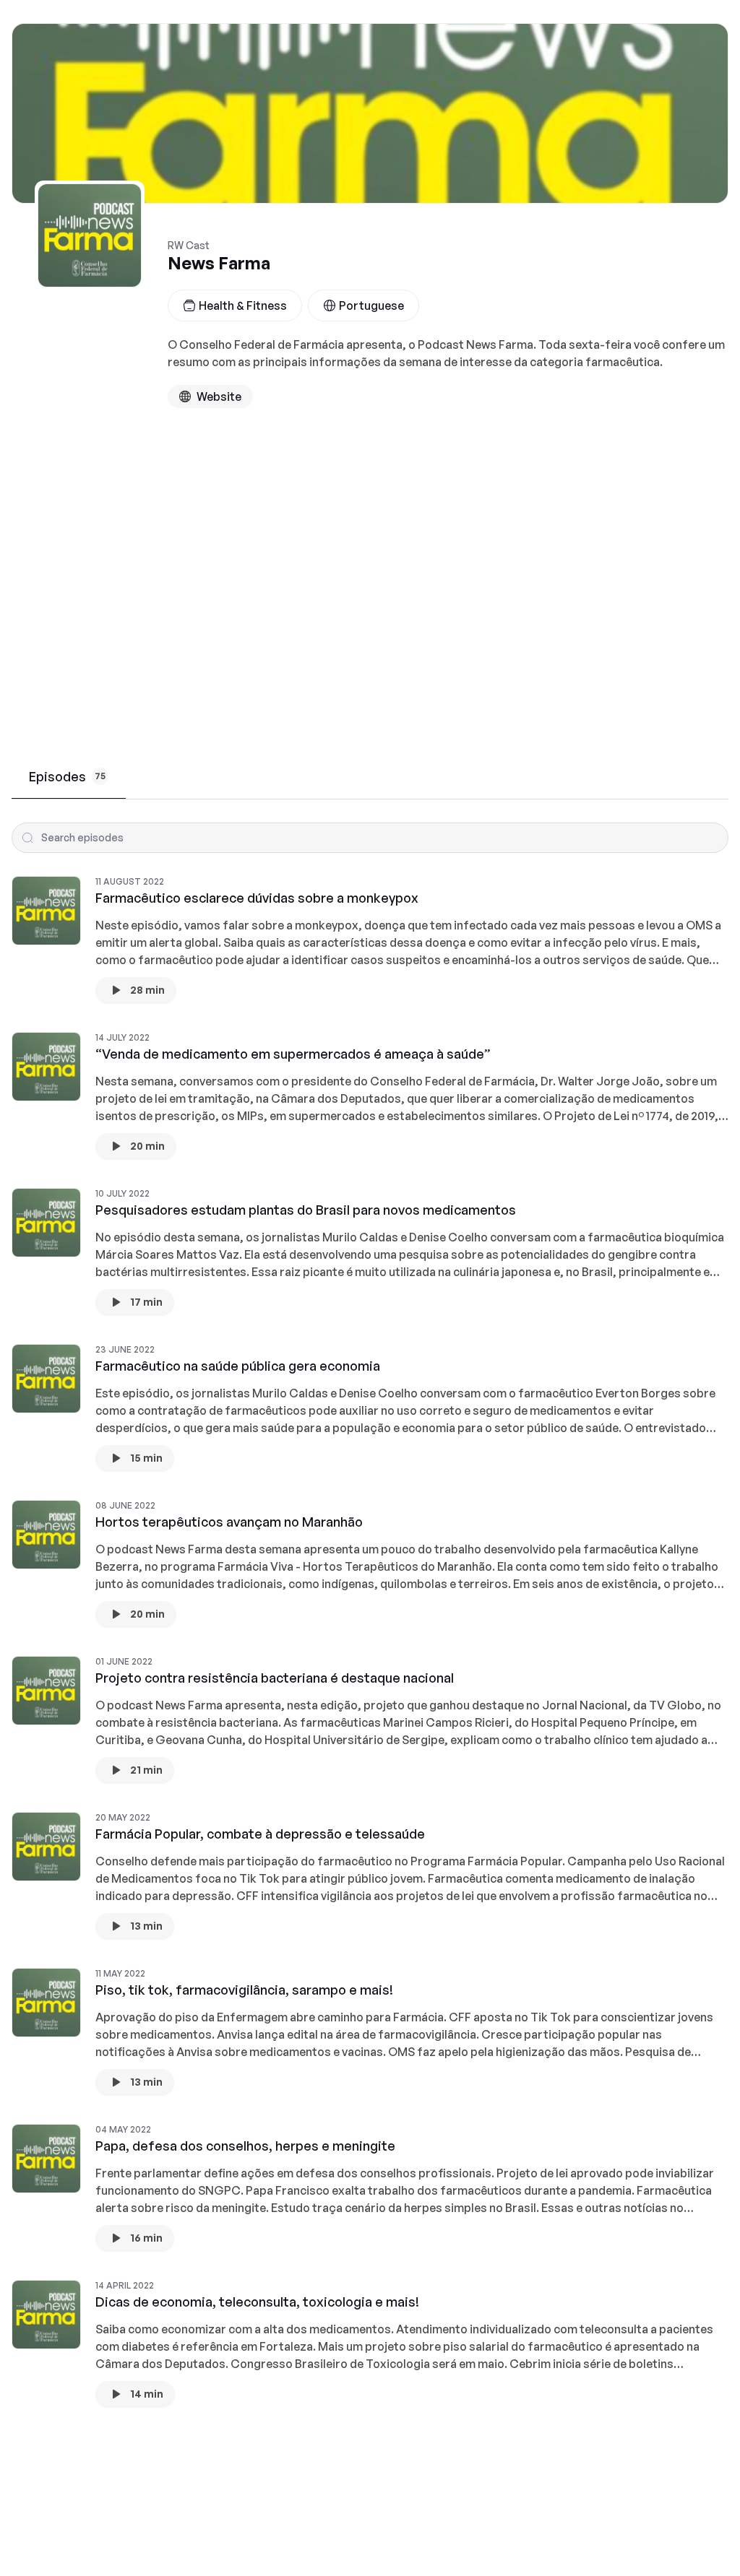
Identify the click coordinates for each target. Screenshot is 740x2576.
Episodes (67, 776)
